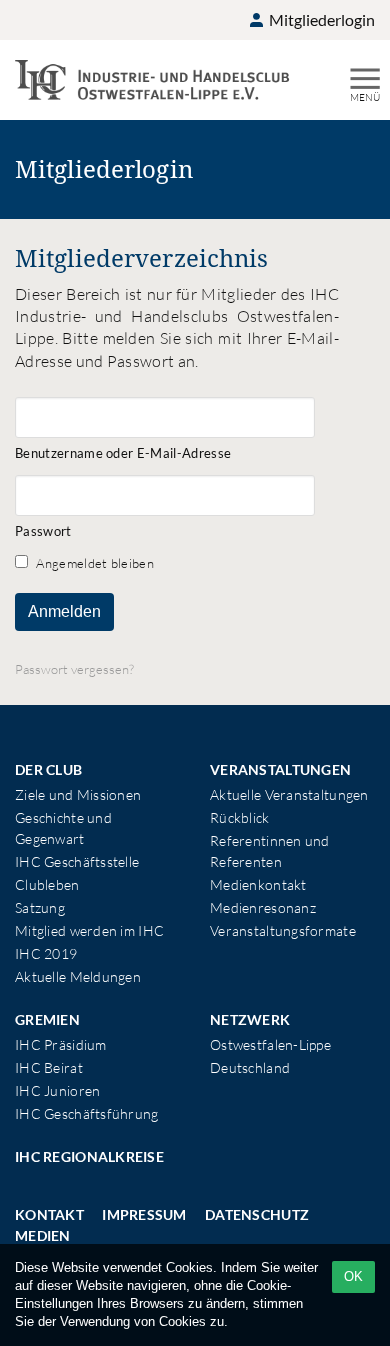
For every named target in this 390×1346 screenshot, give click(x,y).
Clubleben (47, 884)
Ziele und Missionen (78, 794)
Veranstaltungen (280, 769)
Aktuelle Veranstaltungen (289, 794)
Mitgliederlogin (320, 19)
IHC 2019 (46, 953)
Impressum (144, 1214)
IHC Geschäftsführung (87, 1113)
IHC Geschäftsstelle (77, 861)
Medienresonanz (263, 907)
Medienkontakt (258, 884)
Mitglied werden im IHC (89, 930)
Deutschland (250, 1067)
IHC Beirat (49, 1067)
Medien (43, 1235)
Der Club (48, 769)
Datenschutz (257, 1214)
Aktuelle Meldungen (78, 976)
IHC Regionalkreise (89, 1156)
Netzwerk (250, 1019)
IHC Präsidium (61, 1044)
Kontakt (49, 1214)
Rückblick (240, 817)
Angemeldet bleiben (93, 563)
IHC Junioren (57, 1090)
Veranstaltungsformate (283, 930)
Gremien (47, 1019)
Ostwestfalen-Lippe (270, 1044)
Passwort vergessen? (74, 669)
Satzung (40, 907)
